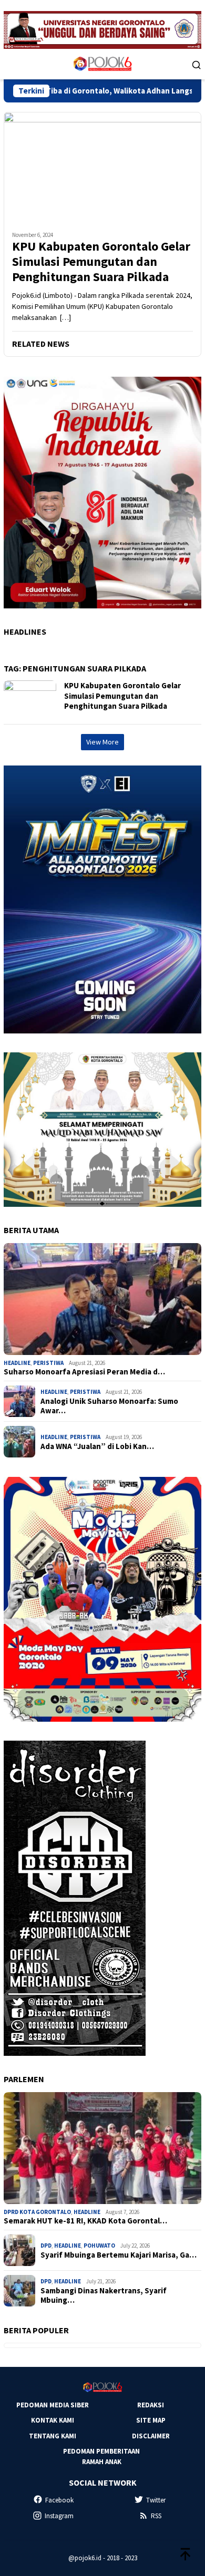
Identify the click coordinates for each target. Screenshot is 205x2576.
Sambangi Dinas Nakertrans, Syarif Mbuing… (104, 2295)
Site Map (151, 2420)
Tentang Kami (53, 2436)
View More (102, 742)
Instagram (59, 2516)
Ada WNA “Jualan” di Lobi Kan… (97, 1446)
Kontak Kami (53, 2420)
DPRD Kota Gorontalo (37, 2212)
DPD (46, 2246)
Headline (17, 1363)
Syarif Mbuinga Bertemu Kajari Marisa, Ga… (119, 2255)
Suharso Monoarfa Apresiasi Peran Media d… (84, 1372)
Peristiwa (48, 1363)
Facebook (59, 2500)
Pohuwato (99, 2246)
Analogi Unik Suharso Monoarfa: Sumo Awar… (109, 1406)
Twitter (156, 2500)
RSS (156, 2516)
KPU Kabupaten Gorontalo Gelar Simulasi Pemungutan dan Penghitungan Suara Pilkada (101, 262)
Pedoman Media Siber (53, 2405)
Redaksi (151, 2405)
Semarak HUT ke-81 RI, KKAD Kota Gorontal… (85, 2221)
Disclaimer (151, 2436)
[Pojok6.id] (102, 64)
